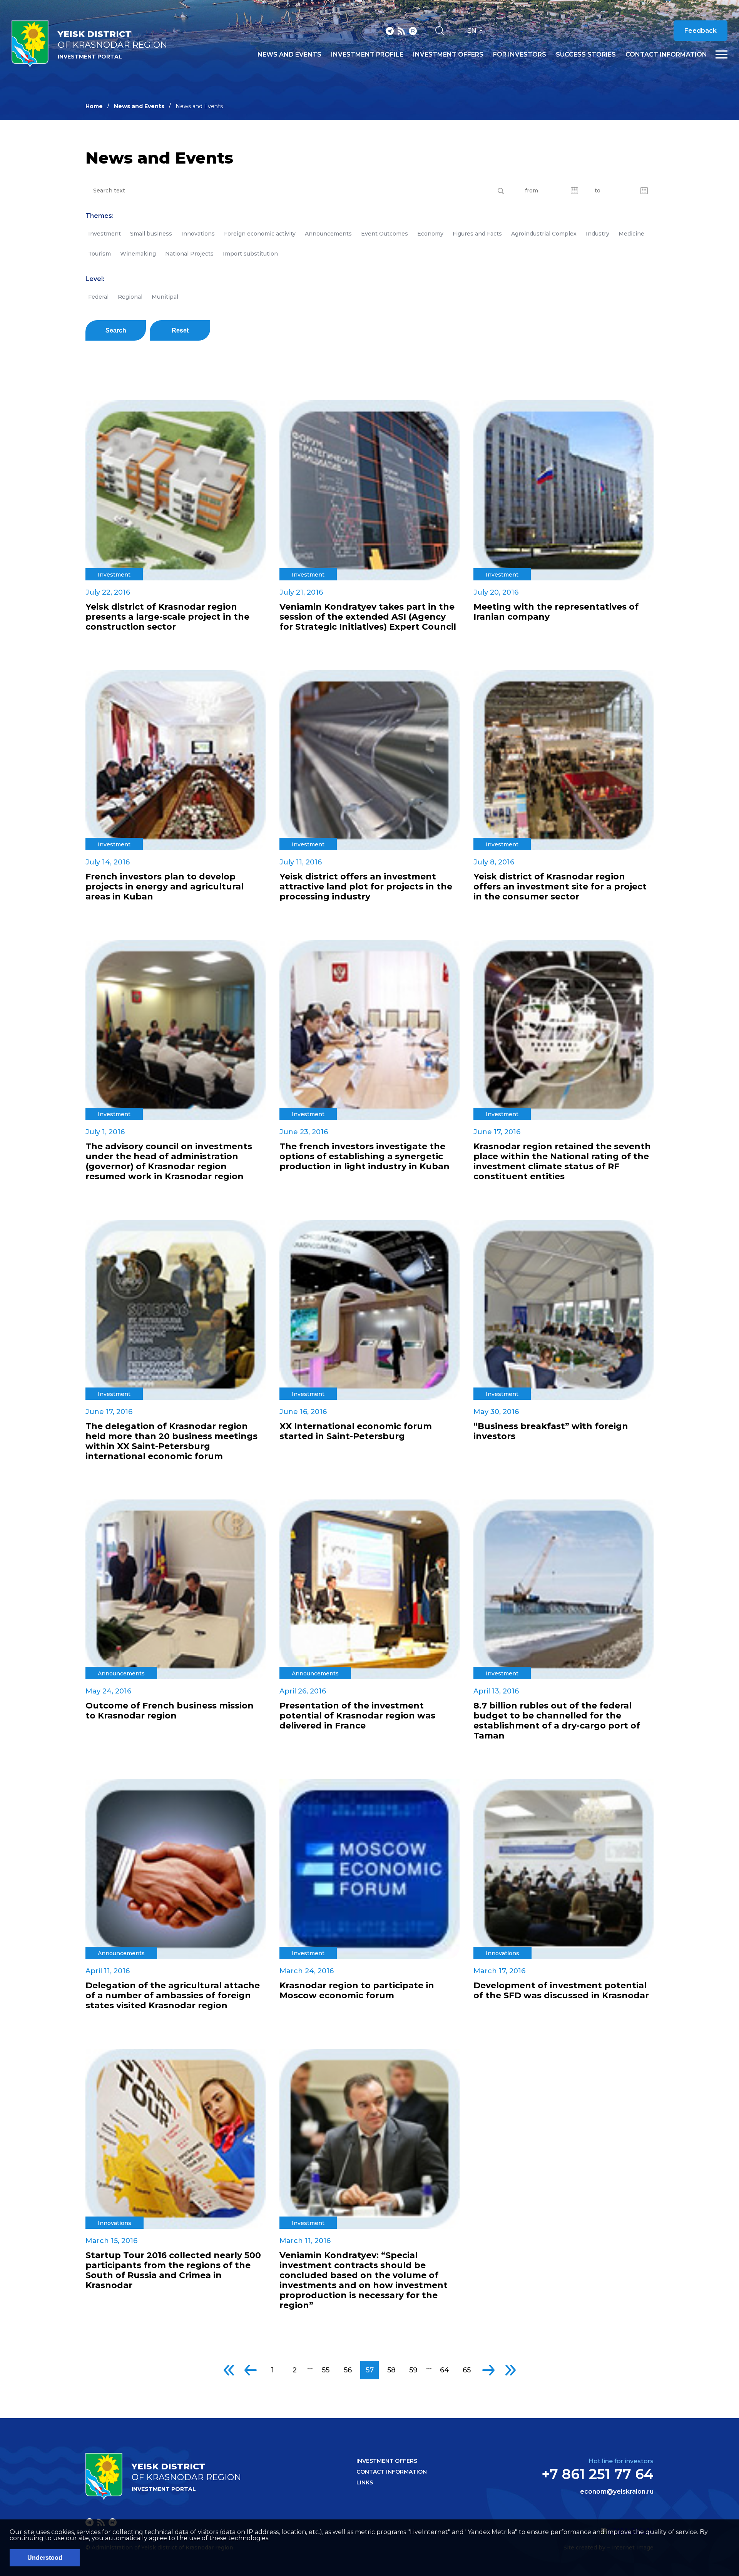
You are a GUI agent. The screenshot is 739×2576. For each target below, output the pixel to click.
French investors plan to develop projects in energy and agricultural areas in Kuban (165, 887)
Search (116, 330)
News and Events (139, 106)
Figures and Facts (477, 234)
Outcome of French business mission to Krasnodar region (170, 1711)
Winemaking (138, 254)
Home (94, 106)
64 (445, 2370)
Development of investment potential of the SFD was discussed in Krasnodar (561, 1991)
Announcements (328, 234)
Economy (430, 234)
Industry (598, 234)
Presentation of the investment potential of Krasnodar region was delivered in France (357, 1716)
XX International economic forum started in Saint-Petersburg (356, 1431)
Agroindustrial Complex (544, 234)
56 (348, 2370)
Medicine (631, 234)
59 (413, 2370)
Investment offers (448, 55)
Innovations (198, 234)
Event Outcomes (385, 234)
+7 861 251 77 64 (598, 2474)
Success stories (586, 55)
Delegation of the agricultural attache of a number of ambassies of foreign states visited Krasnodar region (173, 1996)
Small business (151, 234)
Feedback (701, 31)
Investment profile (367, 55)
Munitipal (165, 297)
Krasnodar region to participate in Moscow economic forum (357, 1991)
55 (326, 2370)
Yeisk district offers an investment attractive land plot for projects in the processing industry (366, 887)
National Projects (189, 254)
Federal (98, 297)
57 (370, 2370)
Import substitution (250, 254)
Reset (180, 330)
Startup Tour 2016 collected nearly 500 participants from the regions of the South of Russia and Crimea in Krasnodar (173, 2270)
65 (467, 2370)
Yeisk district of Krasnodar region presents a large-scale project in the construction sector (167, 617)
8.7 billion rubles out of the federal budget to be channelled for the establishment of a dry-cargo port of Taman (557, 1721)
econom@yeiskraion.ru (617, 2492)
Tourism (99, 254)
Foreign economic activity (260, 234)
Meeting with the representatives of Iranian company (556, 612)
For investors (520, 55)
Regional (130, 297)
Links (365, 2482)
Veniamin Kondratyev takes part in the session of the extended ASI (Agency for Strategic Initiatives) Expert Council (368, 617)
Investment (104, 234)
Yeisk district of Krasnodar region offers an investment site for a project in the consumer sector (560, 887)
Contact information (666, 55)
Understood (45, 2558)
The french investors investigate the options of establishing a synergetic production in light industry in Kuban (364, 1157)
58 (391, 2370)
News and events (289, 55)
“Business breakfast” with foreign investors (551, 1431)
